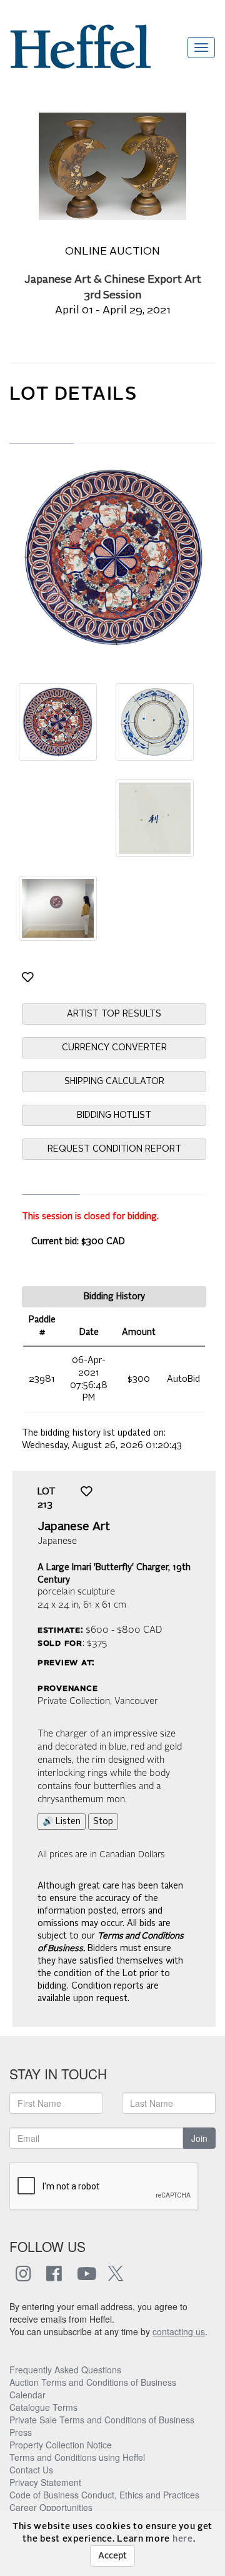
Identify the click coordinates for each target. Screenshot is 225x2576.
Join (199, 2138)
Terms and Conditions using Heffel (77, 2457)
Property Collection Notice (61, 2445)
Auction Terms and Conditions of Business (93, 2382)
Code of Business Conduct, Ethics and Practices (104, 2495)
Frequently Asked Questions (65, 2370)
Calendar (27, 2395)
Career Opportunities (51, 2507)
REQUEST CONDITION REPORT (114, 1149)
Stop (103, 1822)
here (183, 2539)
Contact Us (31, 2470)
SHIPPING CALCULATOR (114, 1082)
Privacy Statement (45, 2482)
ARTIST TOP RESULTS (114, 1014)
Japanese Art (74, 1527)
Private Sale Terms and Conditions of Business (102, 2420)
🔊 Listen (62, 1822)
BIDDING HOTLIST (114, 1115)
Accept (112, 2556)
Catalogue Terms (43, 2407)
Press (21, 2432)
